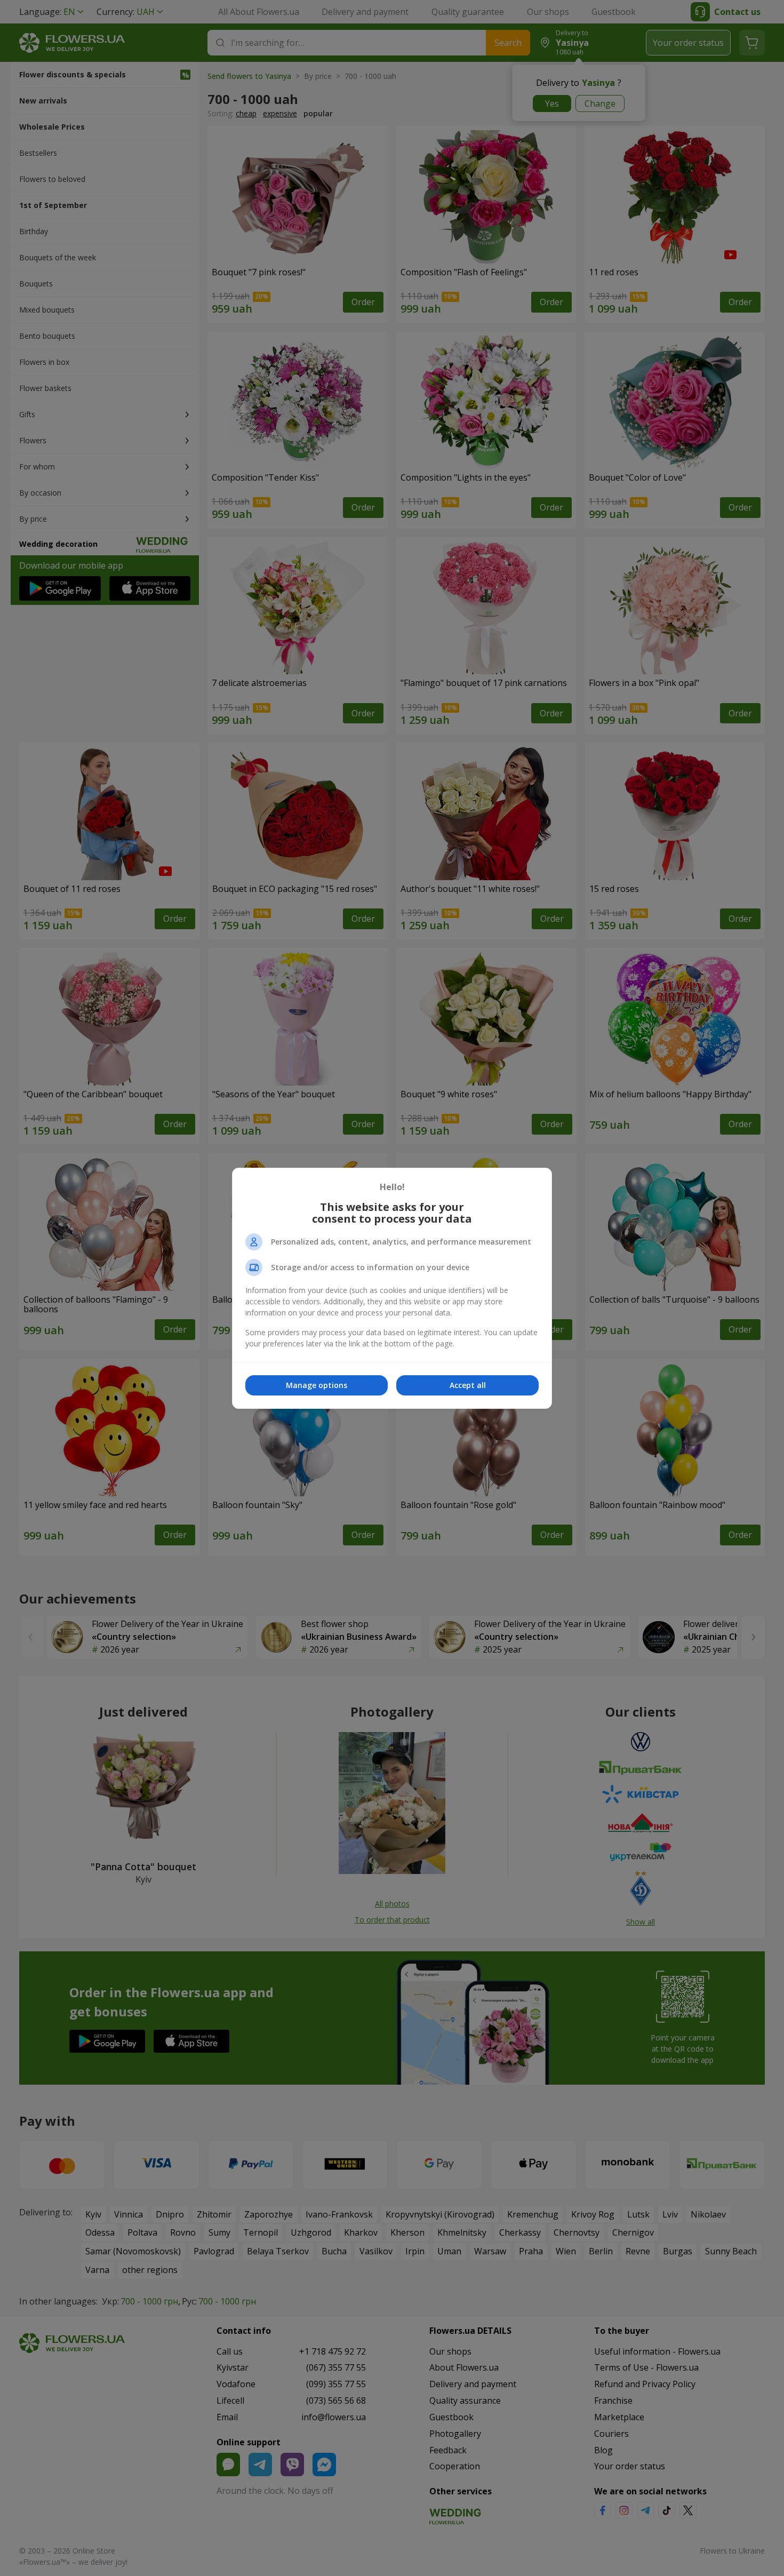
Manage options (317, 1385)
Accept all (468, 1385)
